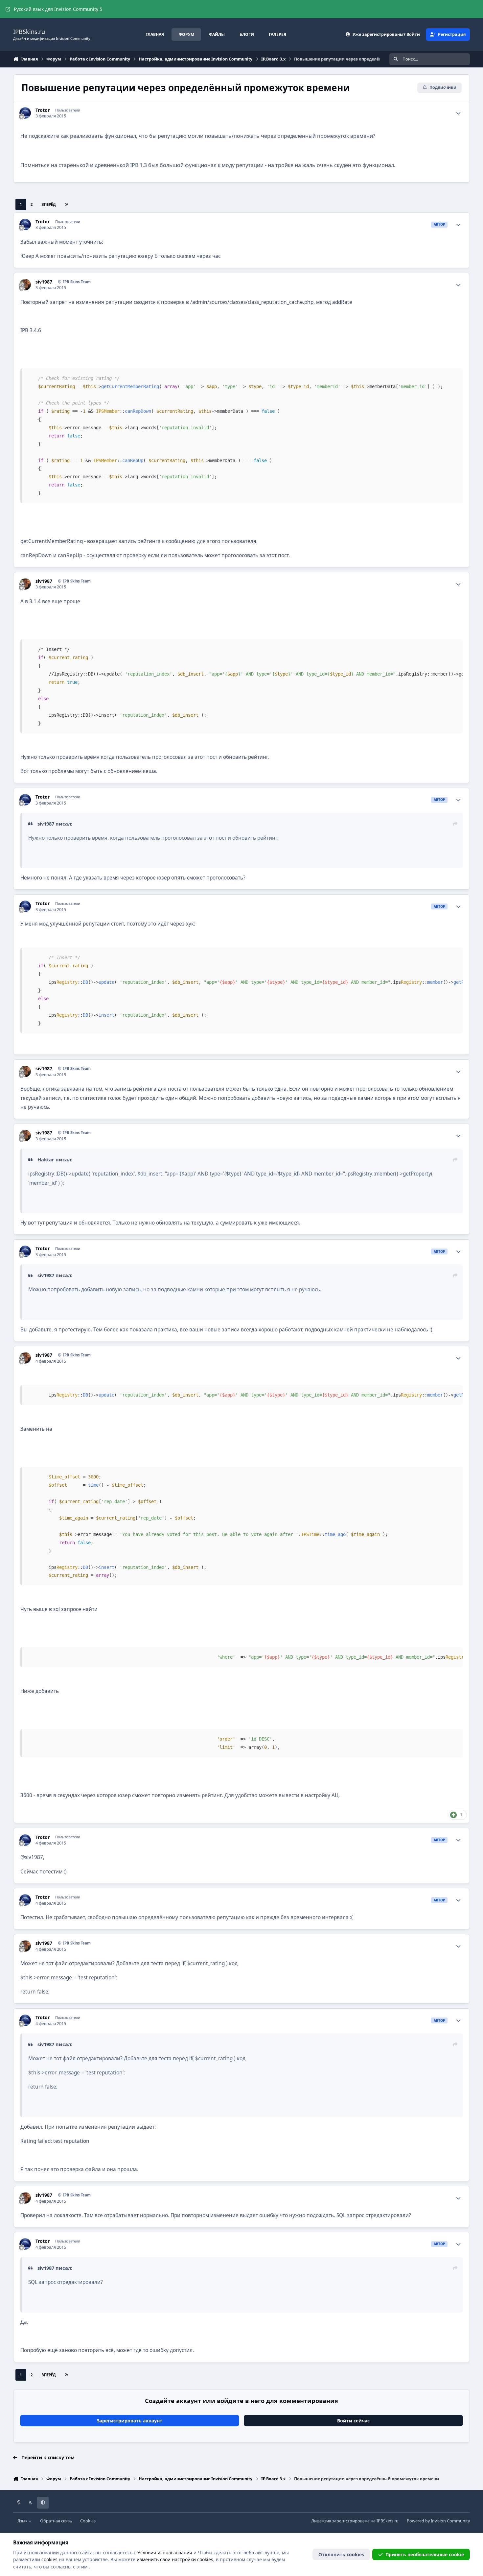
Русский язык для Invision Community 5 (58, 9)
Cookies (88, 2521)
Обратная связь (56, 2521)
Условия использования (165, 2552)
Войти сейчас (353, 2421)
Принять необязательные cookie (425, 2554)
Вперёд (49, 204)
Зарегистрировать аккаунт (129, 2421)
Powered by (438, 2521)
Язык (23, 2521)
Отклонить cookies (341, 2554)
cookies (49, 2559)
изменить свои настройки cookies (175, 2559)
